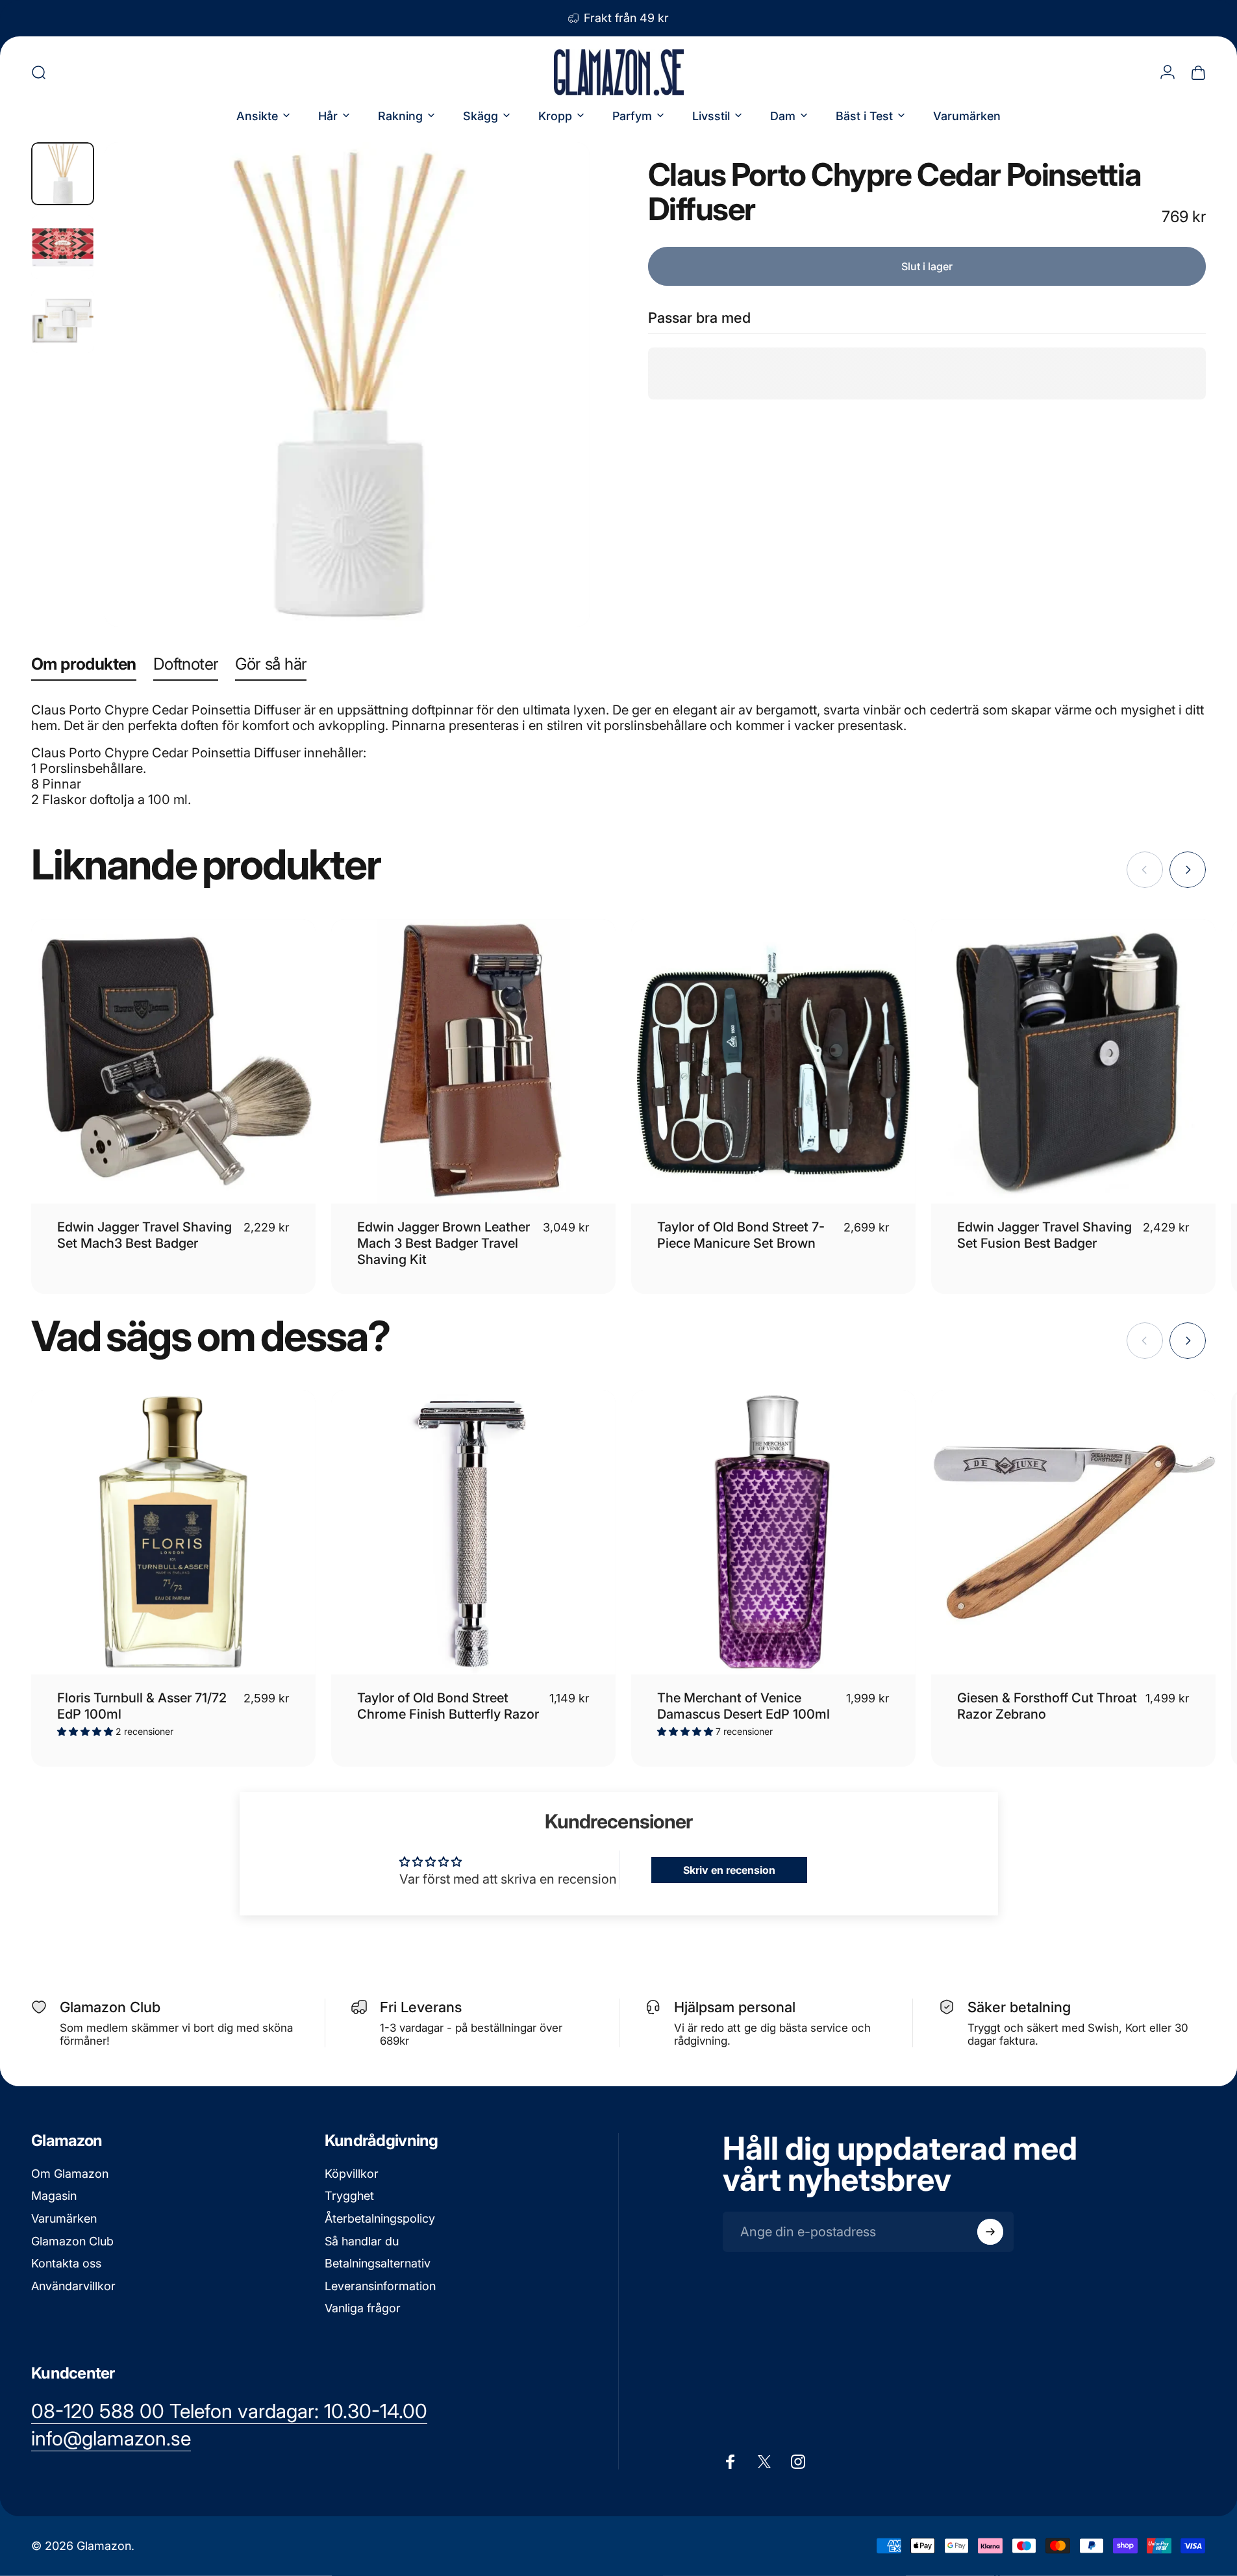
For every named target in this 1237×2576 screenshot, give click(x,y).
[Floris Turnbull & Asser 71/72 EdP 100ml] (173, 1532)
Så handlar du (362, 2241)
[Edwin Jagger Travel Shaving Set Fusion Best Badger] (1073, 1061)
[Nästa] (556, 416)
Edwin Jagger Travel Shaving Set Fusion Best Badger (1044, 1235)
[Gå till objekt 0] (63, 174)
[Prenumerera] (990, 2232)
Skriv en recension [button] (729, 1870)
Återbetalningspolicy (380, 2218)
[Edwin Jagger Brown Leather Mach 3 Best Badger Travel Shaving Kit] (473, 1061)
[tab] (84, 667)
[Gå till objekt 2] (63, 247)
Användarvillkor (73, 2286)
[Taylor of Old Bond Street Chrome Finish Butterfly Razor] (473, 1532)
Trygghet (349, 2196)
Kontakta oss (66, 2264)
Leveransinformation (380, 2286)
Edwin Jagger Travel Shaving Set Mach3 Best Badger (144, 1235)
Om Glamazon (70, 2174)
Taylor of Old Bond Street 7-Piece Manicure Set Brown (741, 1235)
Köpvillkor (352, 2174)
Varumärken (64, 2218)
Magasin (54, 2196)
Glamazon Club (72, 2241)
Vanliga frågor (363, 2309)
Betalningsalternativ (378, 2264)
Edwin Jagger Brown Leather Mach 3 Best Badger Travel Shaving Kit (444, 1243)
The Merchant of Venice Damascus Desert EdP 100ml (743, 1706)
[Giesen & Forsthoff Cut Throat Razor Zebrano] (1073, 1532)
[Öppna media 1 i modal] (347, 385)
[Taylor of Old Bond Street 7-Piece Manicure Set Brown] (773, 1061)
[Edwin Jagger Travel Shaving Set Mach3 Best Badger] (173, 1061)
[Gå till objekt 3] (63, 321)
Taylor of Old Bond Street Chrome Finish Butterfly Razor (448, 1706)
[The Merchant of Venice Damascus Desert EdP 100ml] (773, 1532)
